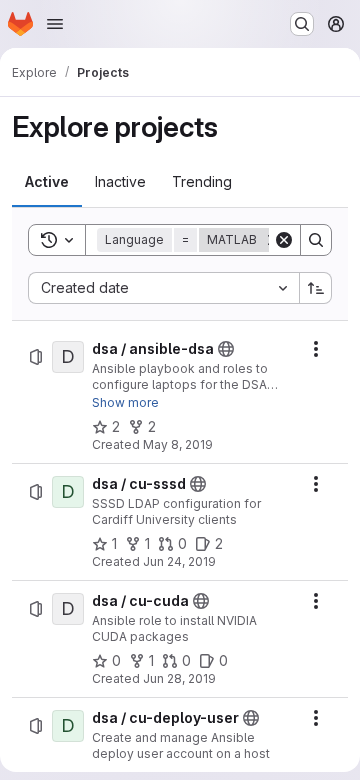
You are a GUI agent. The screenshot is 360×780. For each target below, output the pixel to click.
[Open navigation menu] (55, 24)
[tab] (47, 182)
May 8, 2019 (178, 444)
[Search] (316, 240)
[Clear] (284, 240)
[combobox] (163, 288)
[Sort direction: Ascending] (316, 288)
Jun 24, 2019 (179, 561)
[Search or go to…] (302, 24)
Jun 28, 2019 (179, 678)
